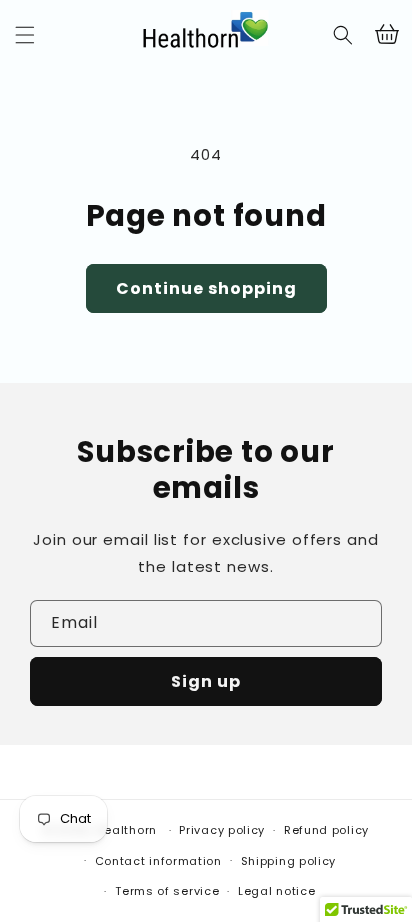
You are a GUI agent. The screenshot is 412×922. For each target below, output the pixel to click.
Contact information (158, 861)
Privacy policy (222, 830)
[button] (25, 35)
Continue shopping (206, 288)
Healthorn (126, 830)
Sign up (206, 681)
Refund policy (326, 830)
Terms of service (167, 891)
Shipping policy (289, 861)
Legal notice (276, 891)
